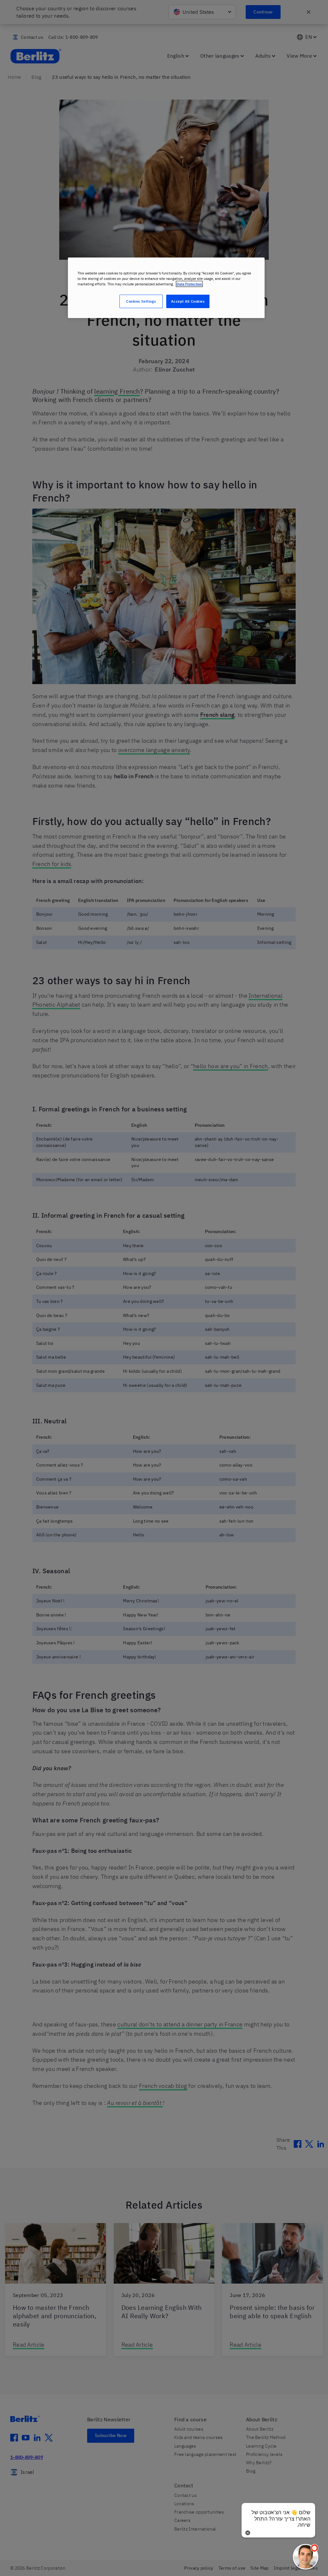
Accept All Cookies (188, 301)
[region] (166, 288)
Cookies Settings (141, 301)
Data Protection (189, 284)
